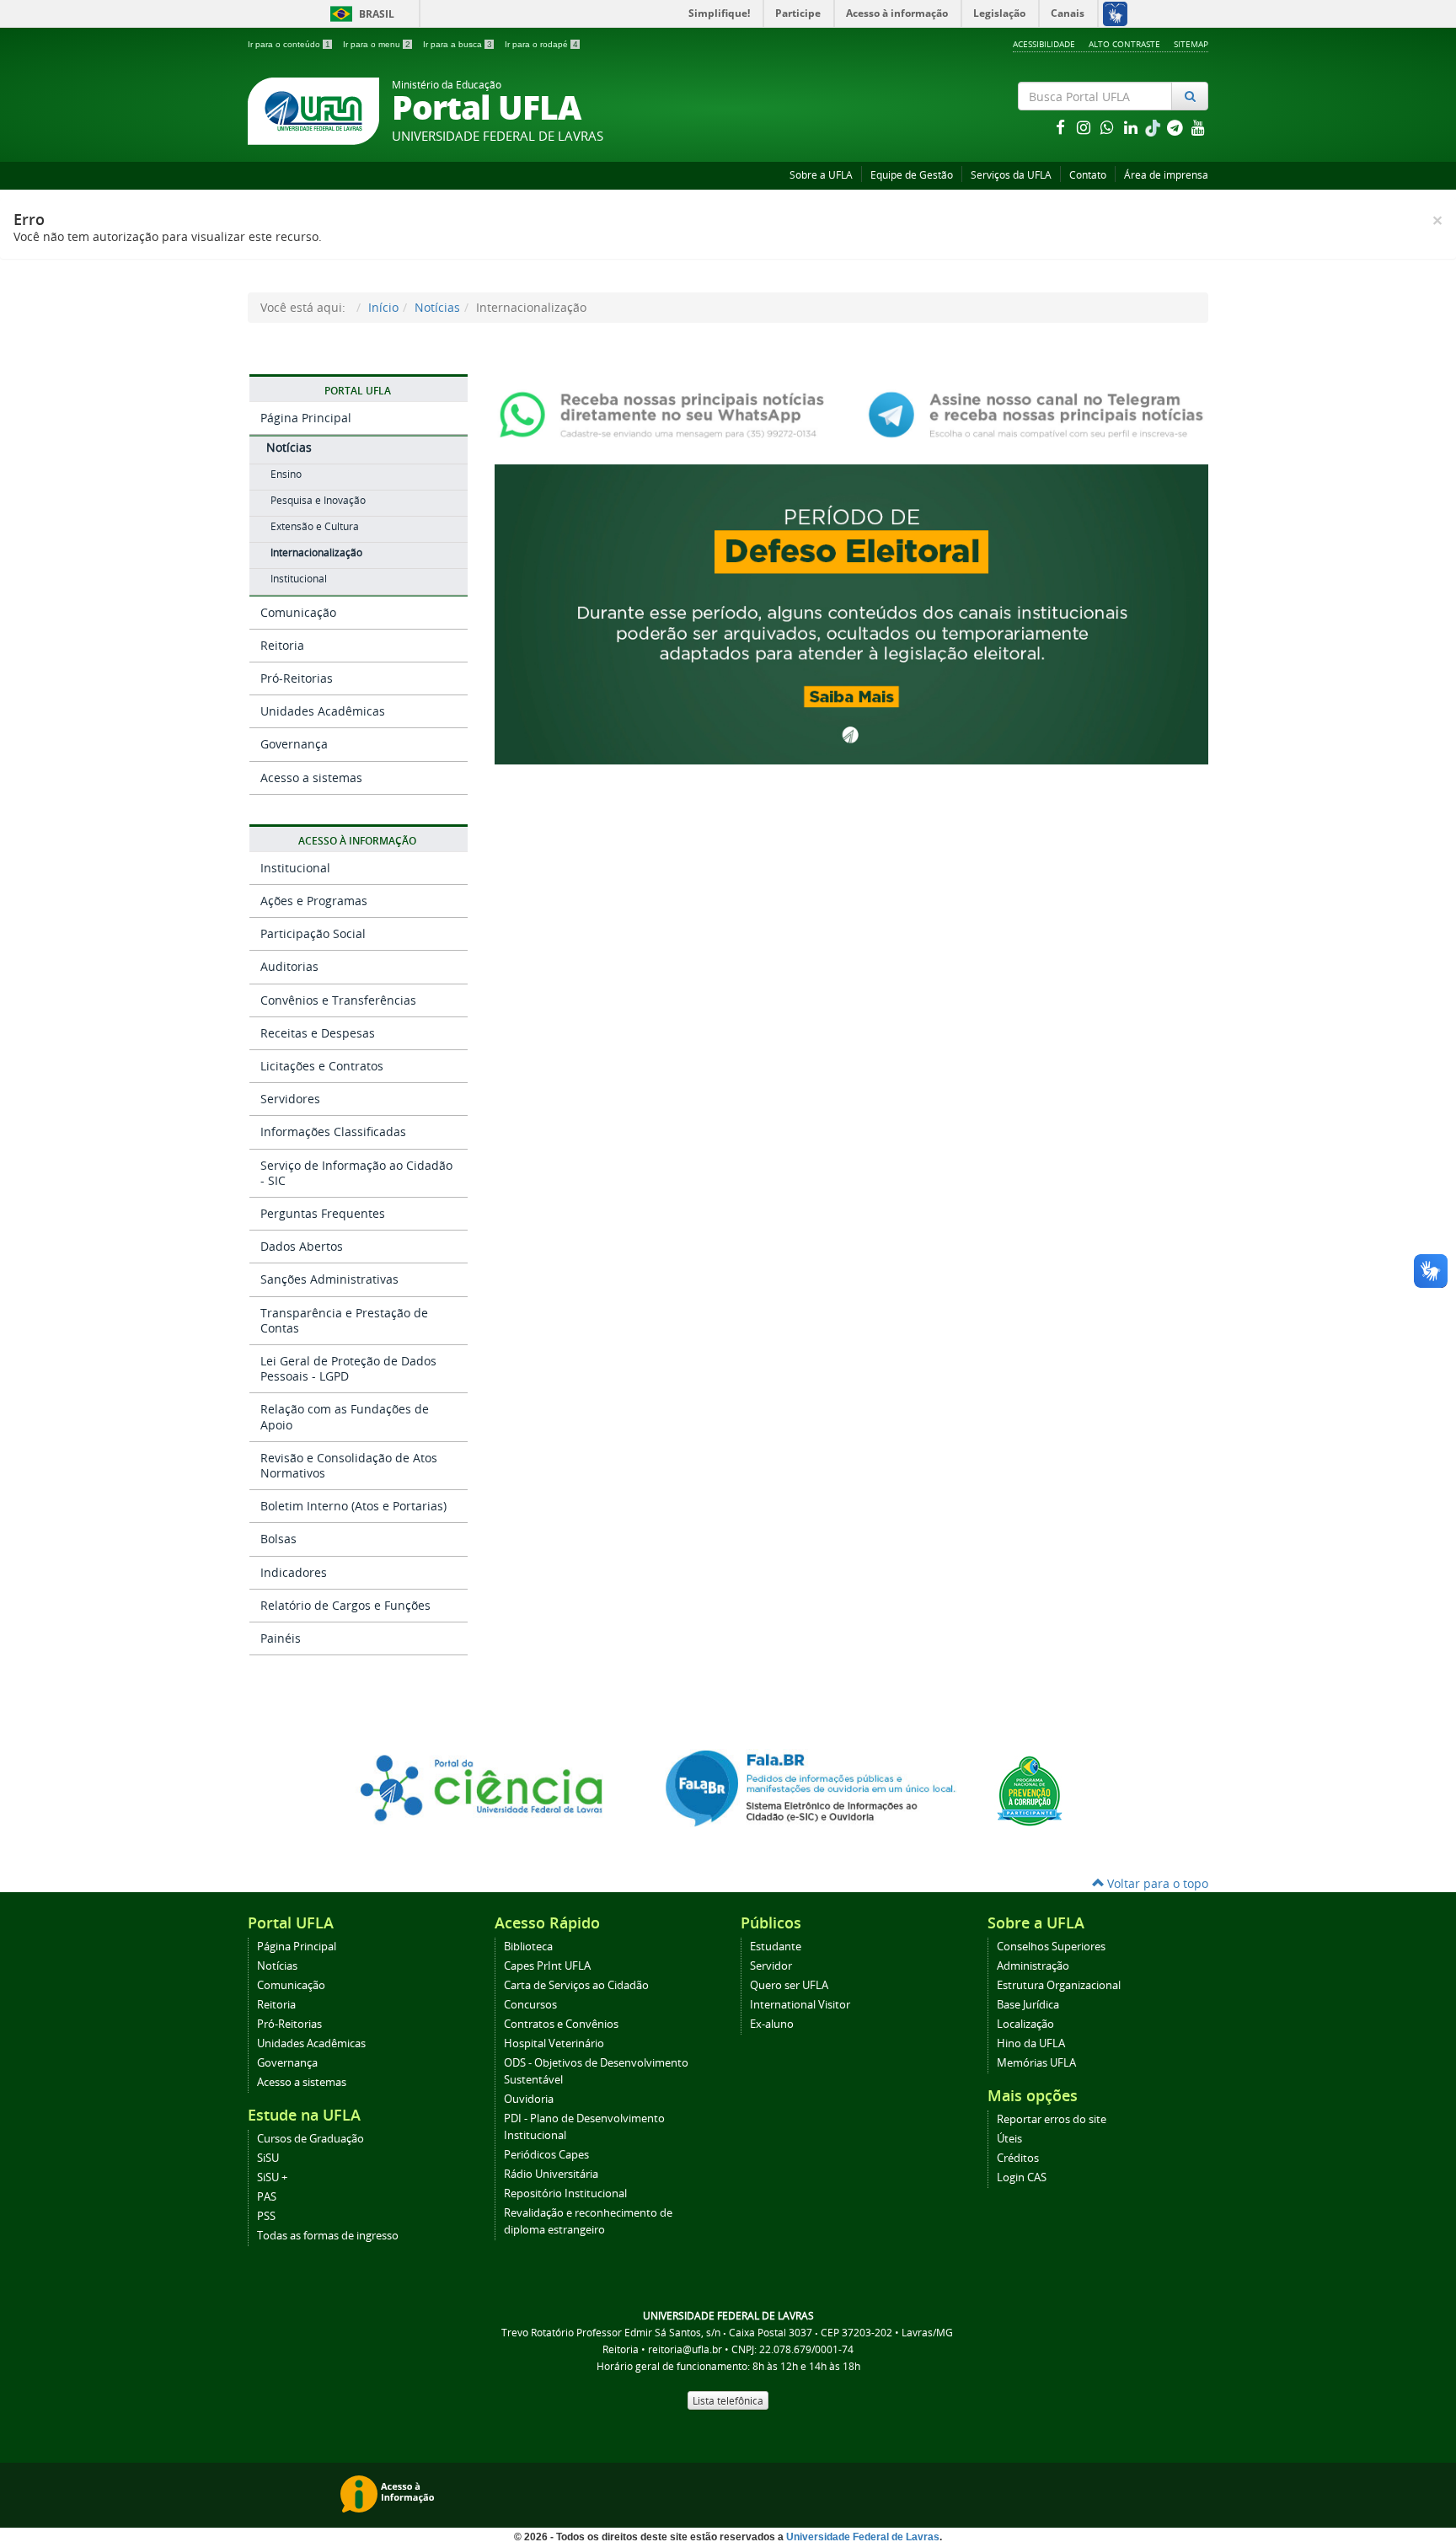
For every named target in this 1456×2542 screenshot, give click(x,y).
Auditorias (289, 966)
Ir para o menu (377, 44)
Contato (1088, 175)
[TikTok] (1154, 127)
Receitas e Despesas (318, 1033)
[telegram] (1176, 127)
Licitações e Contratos (322, 1066)
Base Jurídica (1028, 2005)
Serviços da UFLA (1011, 175)
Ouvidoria (529, 2099)
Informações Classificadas (333, 1132)
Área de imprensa (1166, 175)
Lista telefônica (728, 2400)
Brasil (359, 14)
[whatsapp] (1109, 127)
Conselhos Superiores (1051, 1947)
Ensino (286, 474)
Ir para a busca (458, 44)
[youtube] (1198, 127)
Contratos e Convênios (561, 2024)
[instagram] (1085, 127)
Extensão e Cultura (315, 526)
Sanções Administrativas (329, 1279)
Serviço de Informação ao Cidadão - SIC (356, 1173)
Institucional (299, 579)
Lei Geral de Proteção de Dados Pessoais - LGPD (348, 1368)
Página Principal (306, 418)
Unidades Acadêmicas (323, 711)
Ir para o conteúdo (289, 44)
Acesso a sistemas (311, 778)
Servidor (771, 1966)
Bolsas (278, 1539)
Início (383, 307)
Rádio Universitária (551, 2174)
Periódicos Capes (546, 2155)
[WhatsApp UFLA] (667, 413)
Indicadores (294, 1572)
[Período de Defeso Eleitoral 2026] (851, 612)
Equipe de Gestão (912, 175)
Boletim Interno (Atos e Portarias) (353, 1506)
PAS (267, 2197)
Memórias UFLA (1036, 2063)
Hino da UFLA (1031, 2043)
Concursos (530, 2005)
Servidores (290, 1099)
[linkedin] (1132, 127)
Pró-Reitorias (297, 678)
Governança (294, 744)
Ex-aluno (772, 2024)
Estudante (776, 1947)
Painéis (281, 1638)
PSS (266, 2216)
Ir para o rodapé (541, 44)
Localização (1025, 2024)
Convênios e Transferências (338, 1000)
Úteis (1009, 2139)
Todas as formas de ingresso (328, 2236)
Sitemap (1191, 44)
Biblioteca (528, 1947)
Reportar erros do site (1052, 2119)
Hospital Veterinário (554, 2043)
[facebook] (1062, 127)
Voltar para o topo (1156, 1883)
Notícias (437, 307)
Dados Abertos (302, 1246)
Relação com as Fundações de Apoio (345, 1416)
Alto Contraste (1124, 44)
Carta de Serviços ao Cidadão (576, 1985)
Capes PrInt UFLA (547, 1966)
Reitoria (282, 645)
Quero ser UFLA (789, 1985)
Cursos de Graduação (310, 2139)
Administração (1033, 1966)
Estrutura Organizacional (1059, 1985)
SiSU (268, 2158)
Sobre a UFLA (821, 175)
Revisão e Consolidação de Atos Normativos (349, 1465)
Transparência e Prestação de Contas (344, 1320)
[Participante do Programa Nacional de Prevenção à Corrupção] (1030, 1790)
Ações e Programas (314, 901)
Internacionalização (316, 552)
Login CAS (1022, 2177)
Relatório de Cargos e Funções (345, 1605)
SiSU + (272, 2177)
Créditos (1018, 2158)
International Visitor (800, 2005)
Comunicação (298, 612)
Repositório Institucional (565, 2193)
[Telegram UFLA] (1036, 413)
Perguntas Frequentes (323, 1213)
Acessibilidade (1044, 44)
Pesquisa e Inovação (318, 500)
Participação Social (313, 933)
